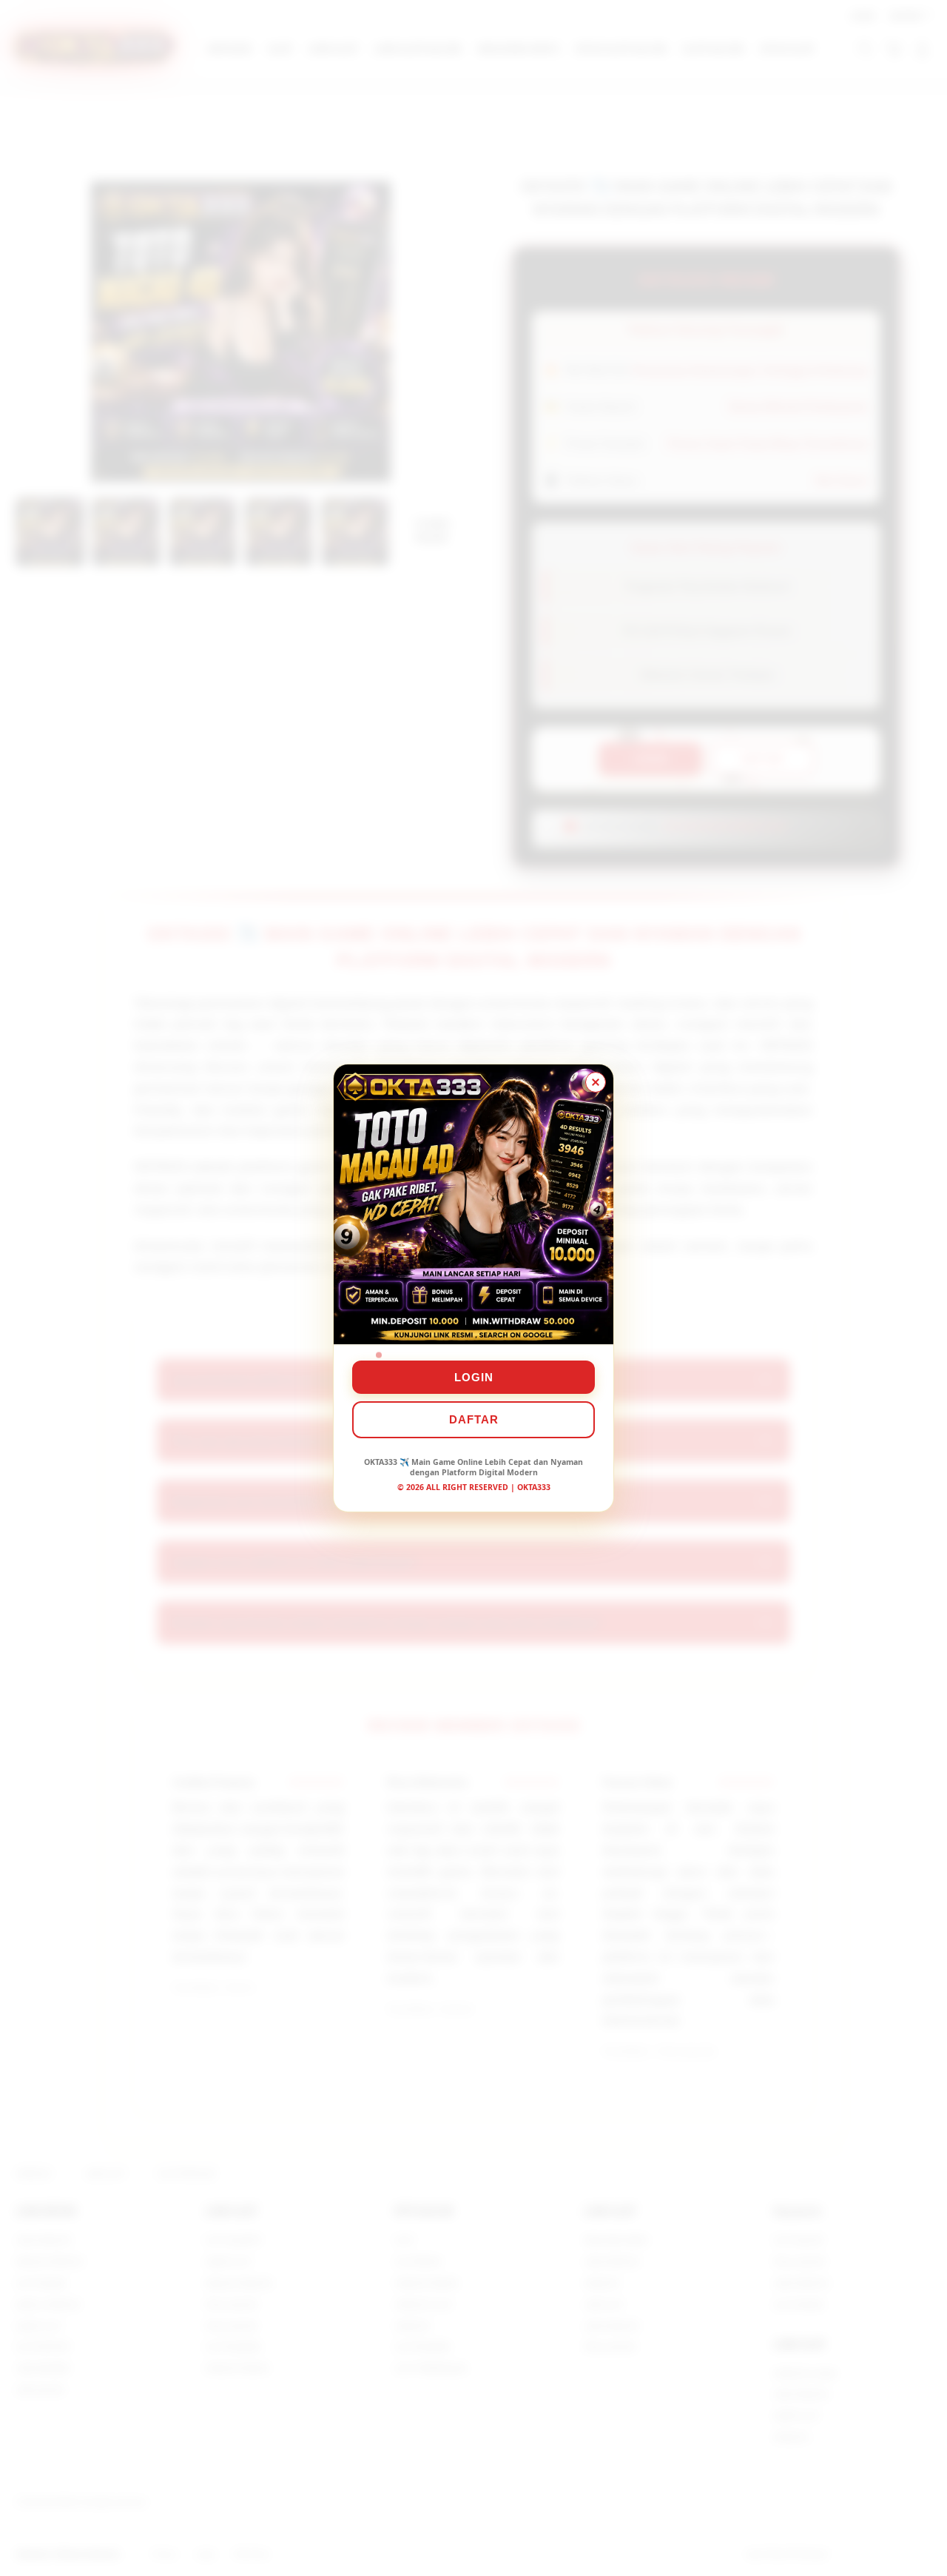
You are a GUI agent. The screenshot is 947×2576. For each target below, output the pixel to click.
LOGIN (474, 1377)
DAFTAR (474, 1419)
